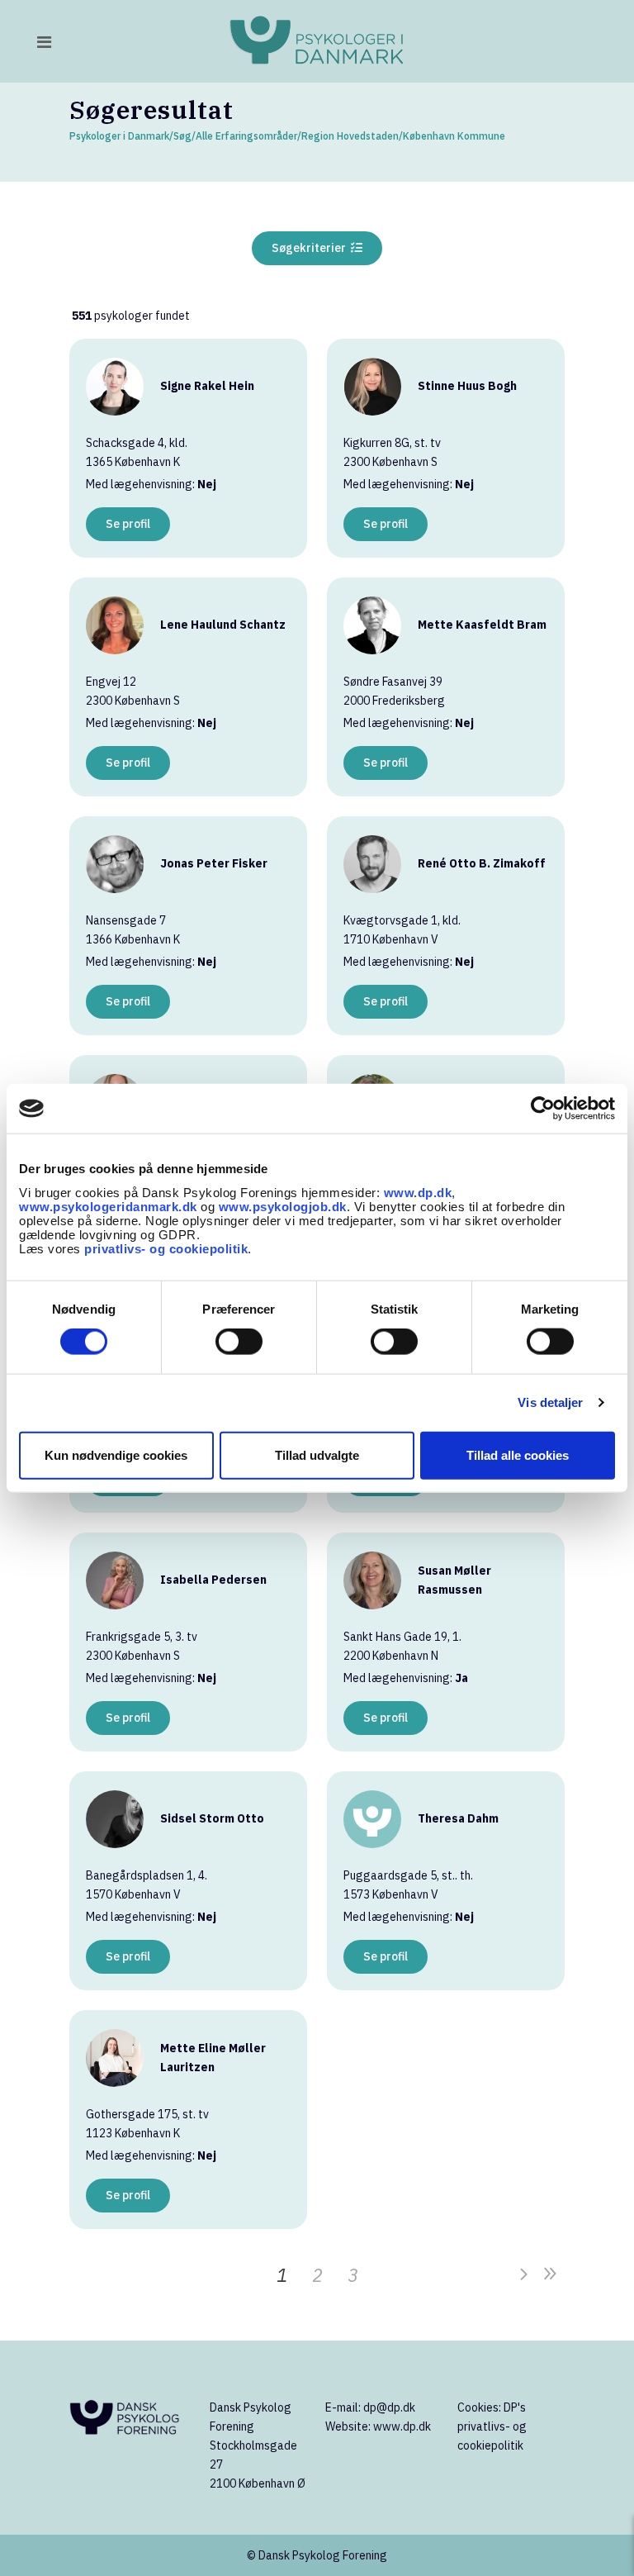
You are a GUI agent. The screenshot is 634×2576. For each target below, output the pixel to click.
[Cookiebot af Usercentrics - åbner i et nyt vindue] (543, 1109)
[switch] (239, 1342)
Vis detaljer (550, 1402)
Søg (182, 136)
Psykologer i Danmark (119, 136)
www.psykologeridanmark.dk (108, 1206)
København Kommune (454, 136)
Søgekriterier (311, 248)
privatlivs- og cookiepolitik (166, 1248)
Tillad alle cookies (518, 1454)
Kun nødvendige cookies (116, 1454)
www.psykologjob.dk (283, 1206)
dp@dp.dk (389, 2407)
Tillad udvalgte (317, 1454)
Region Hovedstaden (350, 136)
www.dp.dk (418, 1192)
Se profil (128, 524)
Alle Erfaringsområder (246, 136)
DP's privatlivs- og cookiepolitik (492, 2426)
